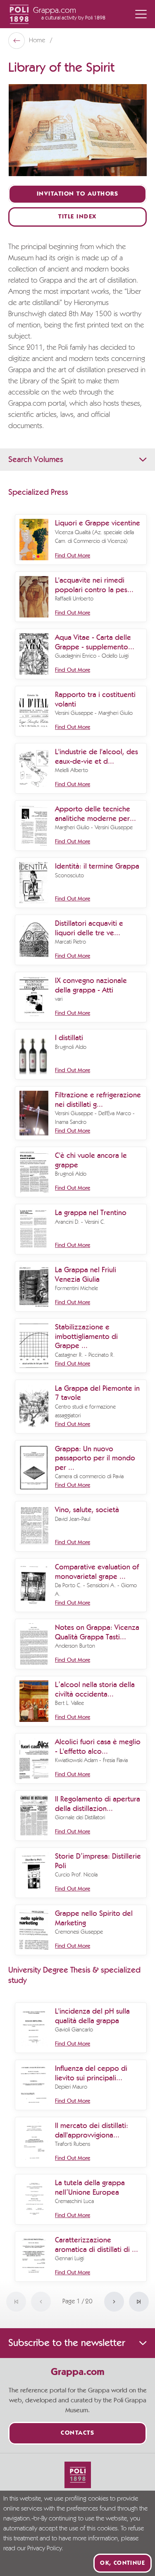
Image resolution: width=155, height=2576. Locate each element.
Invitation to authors (78, 194)
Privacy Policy (44, 2549)
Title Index (77, 217)
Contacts (77, 2433)
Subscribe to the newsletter (67, 2343)
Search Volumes (36, 460)
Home (38, 41)
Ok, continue (123, 2563)
